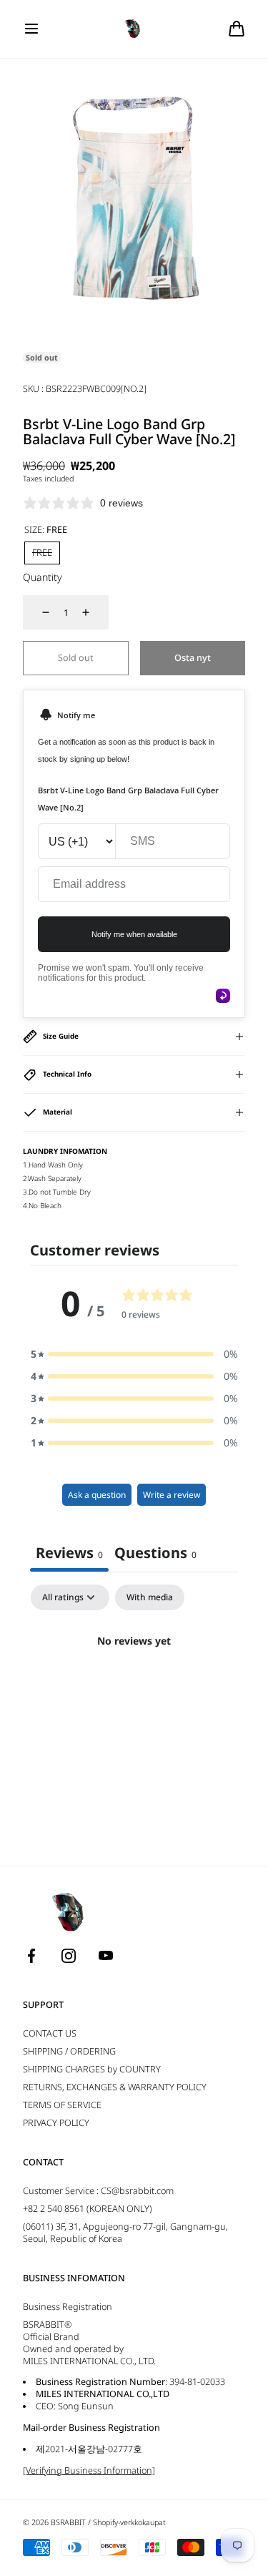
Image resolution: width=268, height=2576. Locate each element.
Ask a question (97, 1495)
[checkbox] (150, 1597)
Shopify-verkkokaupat (129, 2522)
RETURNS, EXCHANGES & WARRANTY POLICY (115, 2087)
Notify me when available (134, 934)
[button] (31, 29)
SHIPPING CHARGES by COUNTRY (92, 2069)
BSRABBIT (68, 2522)
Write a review (172, 1495)
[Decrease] (37, 612)
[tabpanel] (134, 1689)
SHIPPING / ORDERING (69, 2051)
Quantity (43, 577)
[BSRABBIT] (134, 29)
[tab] (155, 1554)
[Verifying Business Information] (89, 2470)
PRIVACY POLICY (56, 2123)
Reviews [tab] (69, 1553)
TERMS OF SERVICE (62, 2105)
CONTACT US (50, 2033)
